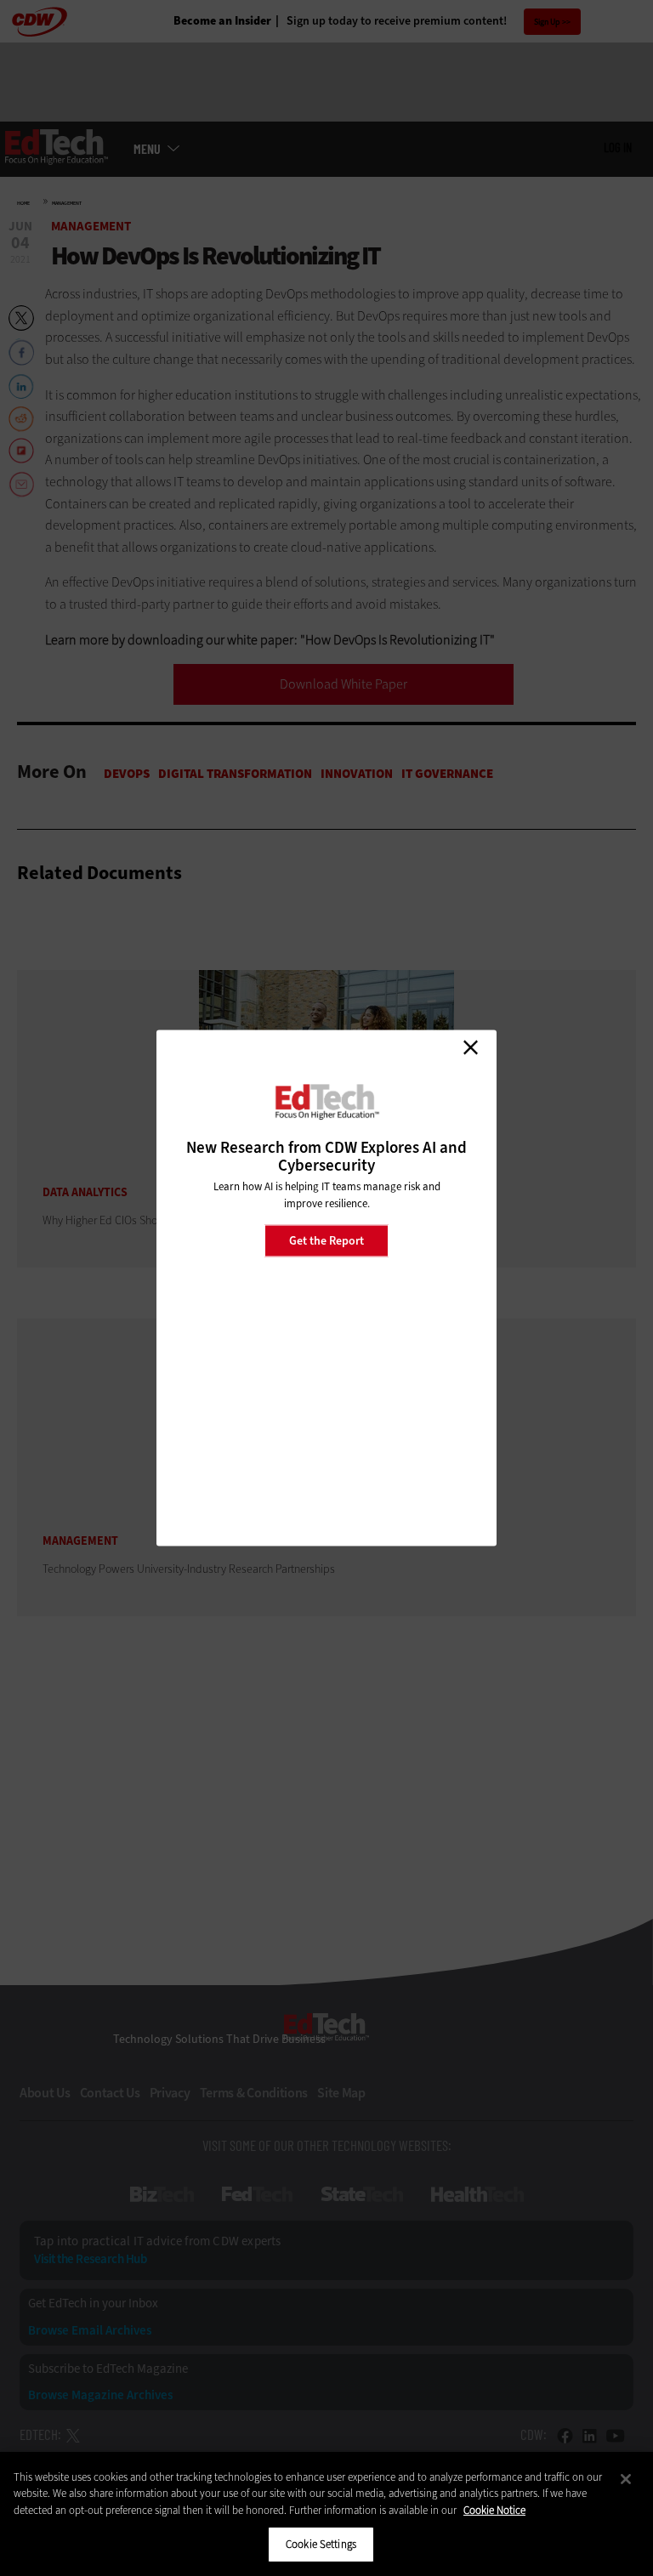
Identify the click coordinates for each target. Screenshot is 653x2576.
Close (470, 1047)
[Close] (626, 2479)
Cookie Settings (321, 2544)
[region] (326, 2514)
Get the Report (326, 1240)
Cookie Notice (494, 2510)
